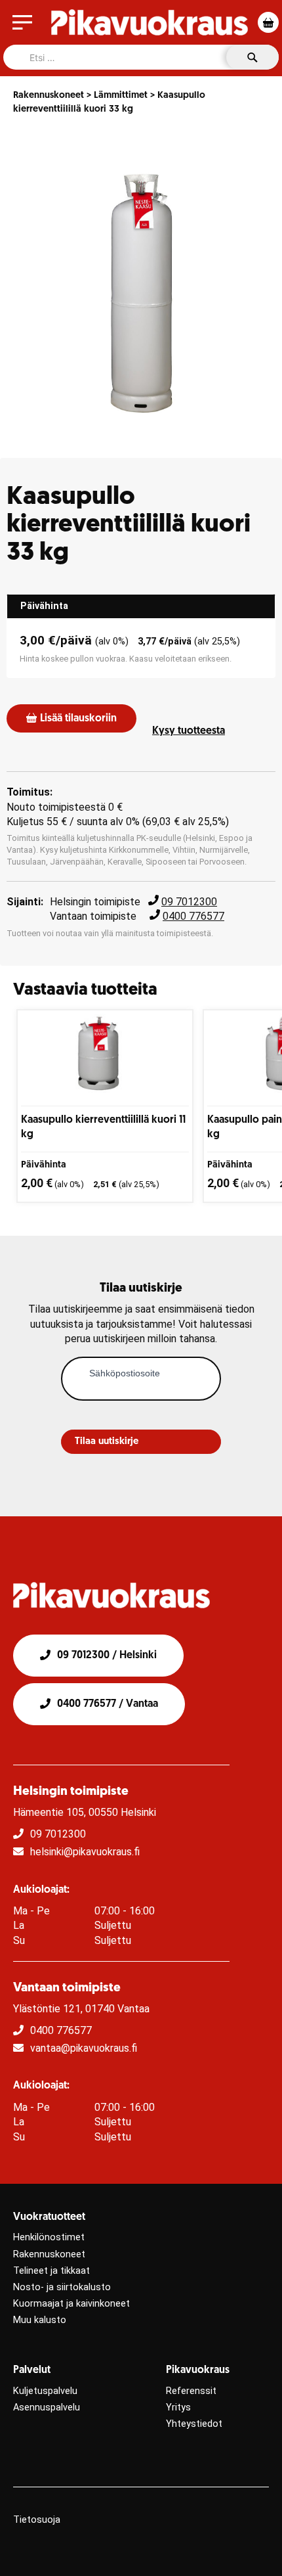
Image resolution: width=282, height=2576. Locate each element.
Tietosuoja (37, 2520)
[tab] (141, 606)
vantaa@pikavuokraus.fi (84, 2048)
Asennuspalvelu (47, 2407)
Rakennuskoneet (49, 96)
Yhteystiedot (194, 2424)
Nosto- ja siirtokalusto (62, 2287)
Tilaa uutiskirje (107, 1442)
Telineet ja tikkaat (51, 2271)
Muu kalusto (40, 2320)
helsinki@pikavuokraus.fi (85, 1852)
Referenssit (191, 2391)
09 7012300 (189, 902)
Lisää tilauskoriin (78, 719)
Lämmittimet (121, 96)
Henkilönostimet (49, 2237)
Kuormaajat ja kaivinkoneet (71, 2304)
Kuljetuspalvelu (45, 2391)
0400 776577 (193, 916)
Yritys (178, 2407)
